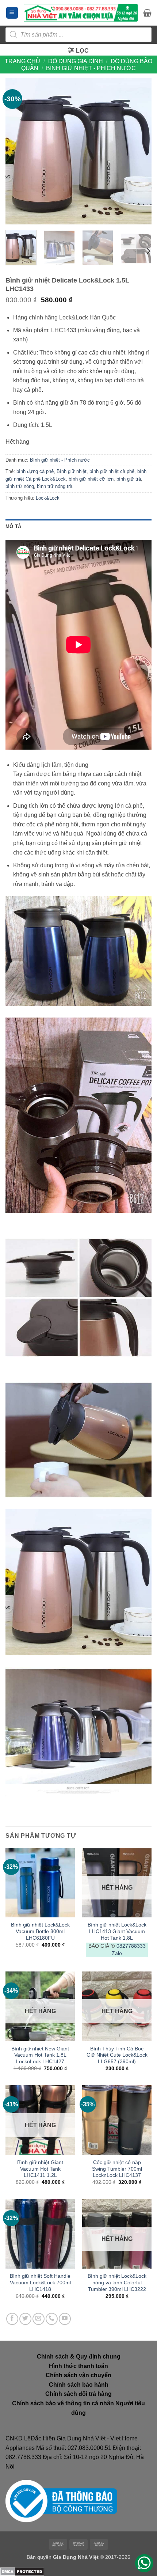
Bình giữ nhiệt (72, 471)
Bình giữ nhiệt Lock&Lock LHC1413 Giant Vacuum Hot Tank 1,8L (117, 1931)
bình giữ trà (129, 479)
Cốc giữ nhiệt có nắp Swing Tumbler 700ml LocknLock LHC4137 (117, 2169)
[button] (12, 13)
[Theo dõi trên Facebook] (12, 2319)
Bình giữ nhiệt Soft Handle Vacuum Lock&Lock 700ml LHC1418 (40, 2283)
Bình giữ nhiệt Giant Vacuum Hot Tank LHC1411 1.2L (40, 2169)
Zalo (117, 1953)
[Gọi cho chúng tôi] (52, 2319)
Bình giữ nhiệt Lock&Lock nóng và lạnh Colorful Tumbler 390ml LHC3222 (117, 2283)
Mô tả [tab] (13, 526)
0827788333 (131, 1946)
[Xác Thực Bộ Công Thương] (61, 2501)
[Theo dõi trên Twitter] (25, 2319)
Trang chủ (22, 61)
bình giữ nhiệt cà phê (112, 471)
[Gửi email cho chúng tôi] (39, 2319)
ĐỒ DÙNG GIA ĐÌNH (76, 61)
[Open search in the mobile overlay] (78, 35)
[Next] (139, 151)
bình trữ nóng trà (55, 486)
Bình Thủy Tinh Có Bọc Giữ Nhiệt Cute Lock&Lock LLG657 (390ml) (117, 2055)
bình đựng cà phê (35, 471)
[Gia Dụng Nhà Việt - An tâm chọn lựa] (81, 13)
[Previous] (18, 151)
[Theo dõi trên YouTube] (65, 2319)
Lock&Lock (48, 498)
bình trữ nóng (20, 486)
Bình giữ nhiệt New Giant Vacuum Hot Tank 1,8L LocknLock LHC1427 (40, 2055)
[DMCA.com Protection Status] (22, 2571)
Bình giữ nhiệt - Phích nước (91, 68)
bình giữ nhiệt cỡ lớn (91, 479)
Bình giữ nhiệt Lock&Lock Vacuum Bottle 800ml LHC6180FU (40, 1931)
